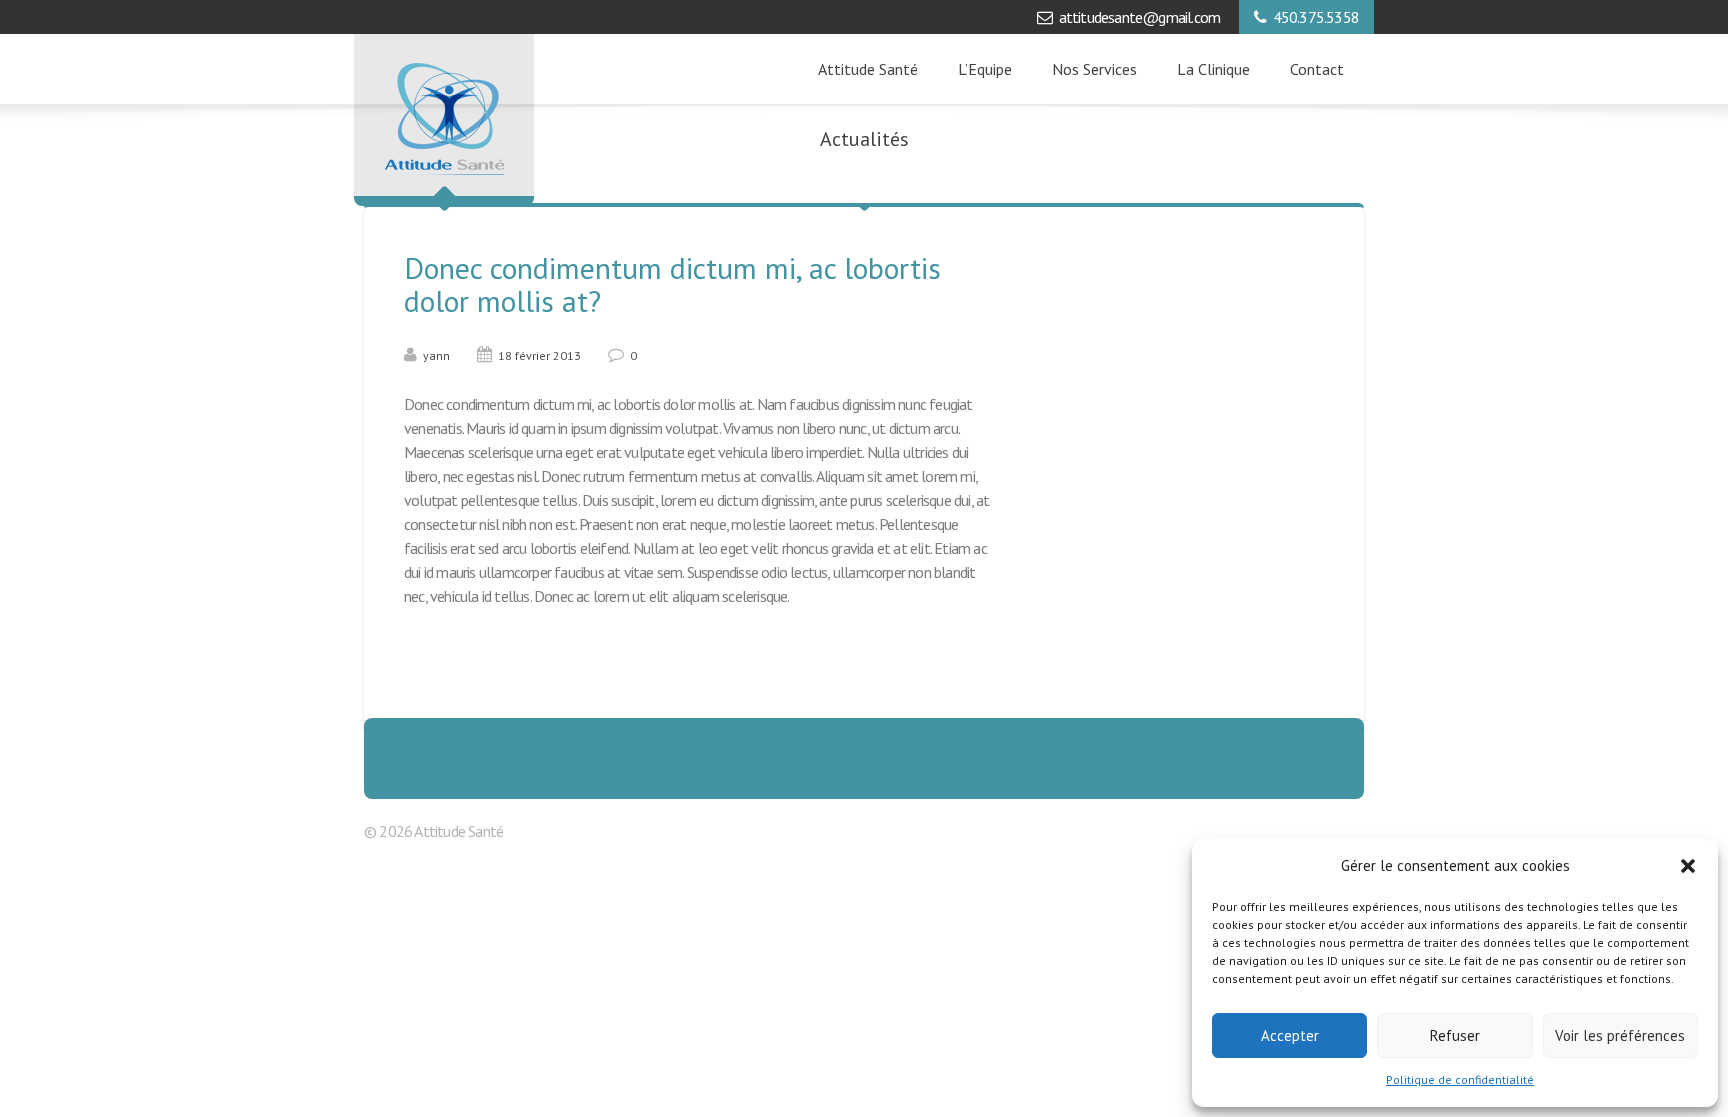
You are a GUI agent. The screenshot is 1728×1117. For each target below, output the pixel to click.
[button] (1688, 866)
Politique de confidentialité (1460, 1079)
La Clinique (1213, 69)
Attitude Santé (868, 69)
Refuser (1455, 1035)
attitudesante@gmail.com (1140, 17)
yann (436, 355)
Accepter (1290, 1035)
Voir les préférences (1620, 1035)
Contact (1317, 69)
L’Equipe (985, 69)
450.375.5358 (1316, 17)
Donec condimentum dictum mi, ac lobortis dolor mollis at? (672, 284)
